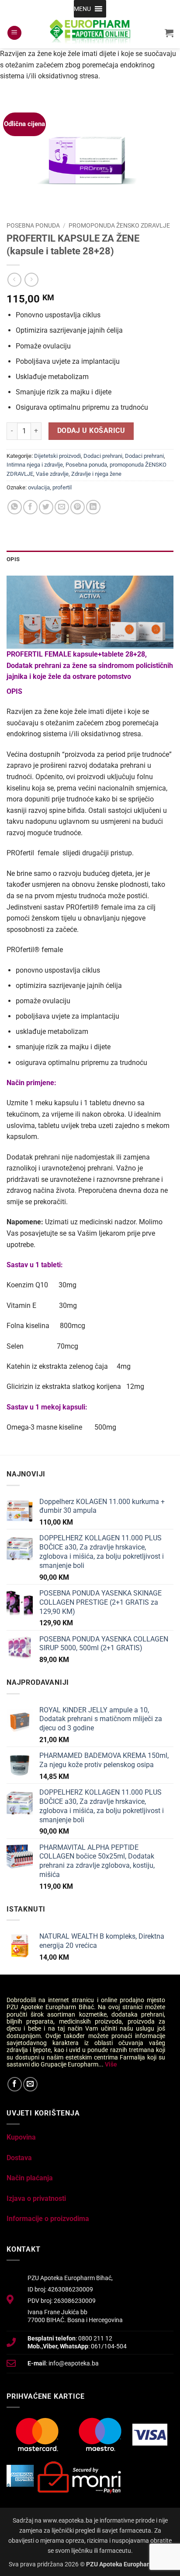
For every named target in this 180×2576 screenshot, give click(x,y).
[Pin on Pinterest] (78, 507)
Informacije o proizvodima (48, 2219)
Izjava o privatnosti (36, 2198)
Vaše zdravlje (52, 474)
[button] (82, 9)
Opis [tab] (13, 559)
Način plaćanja (30, 2178)
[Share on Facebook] (30, 507)
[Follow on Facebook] (15, 2084)
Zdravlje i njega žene (96, 474)
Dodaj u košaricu (91, 431)
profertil (62, 487)
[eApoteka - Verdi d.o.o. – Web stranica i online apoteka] (90, 33)
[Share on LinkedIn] (93, 507)
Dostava (19, 2158)
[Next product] (14, 279)
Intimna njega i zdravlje (35, 465)
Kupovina (21, 2137)
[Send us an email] (30, 2084)
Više (111, 2064)
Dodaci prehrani (103, 456)
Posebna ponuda (33, 225)
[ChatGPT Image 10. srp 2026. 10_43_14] (90, 612)
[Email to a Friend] (62, 507)
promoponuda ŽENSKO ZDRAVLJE (119, 225)
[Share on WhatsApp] (15, 507)
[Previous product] (31, 279)
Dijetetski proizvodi (57, 456)
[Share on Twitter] (46, 507)
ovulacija (39, 487)
